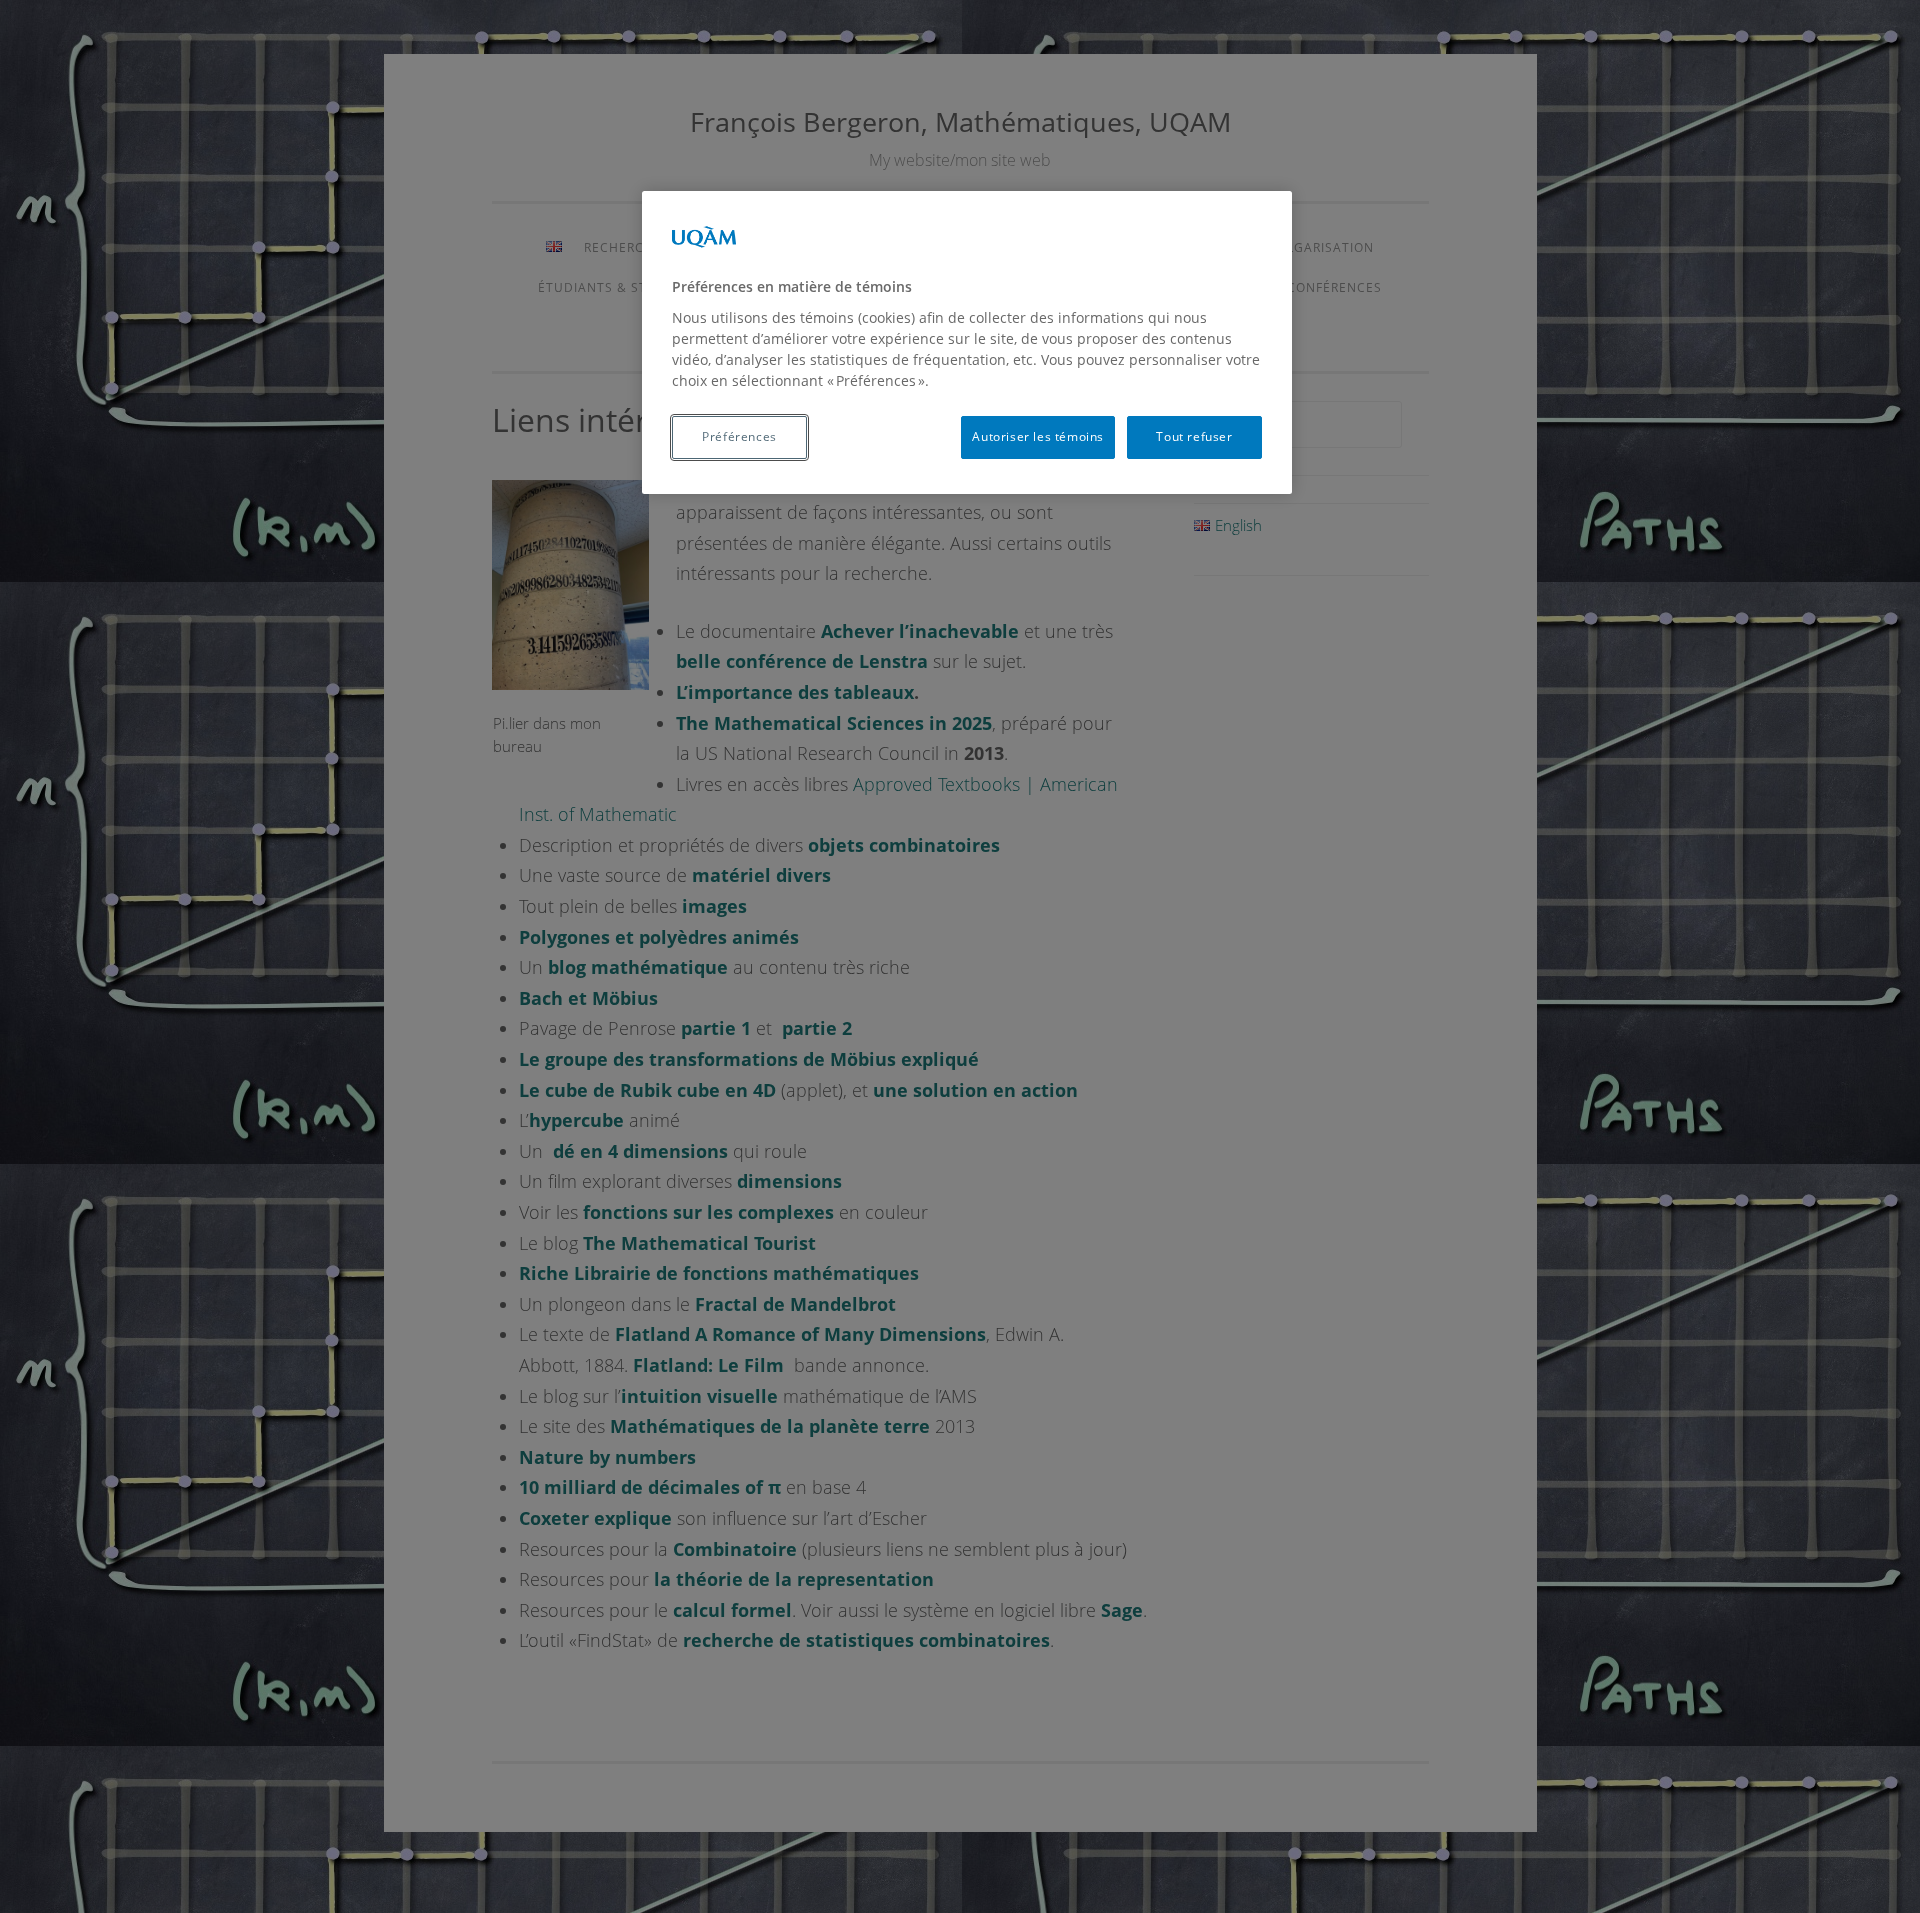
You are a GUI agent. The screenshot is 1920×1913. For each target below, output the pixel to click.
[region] (967, 342)
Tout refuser (1194, 436)
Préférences (739, 436)
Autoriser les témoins (1038, 436)
